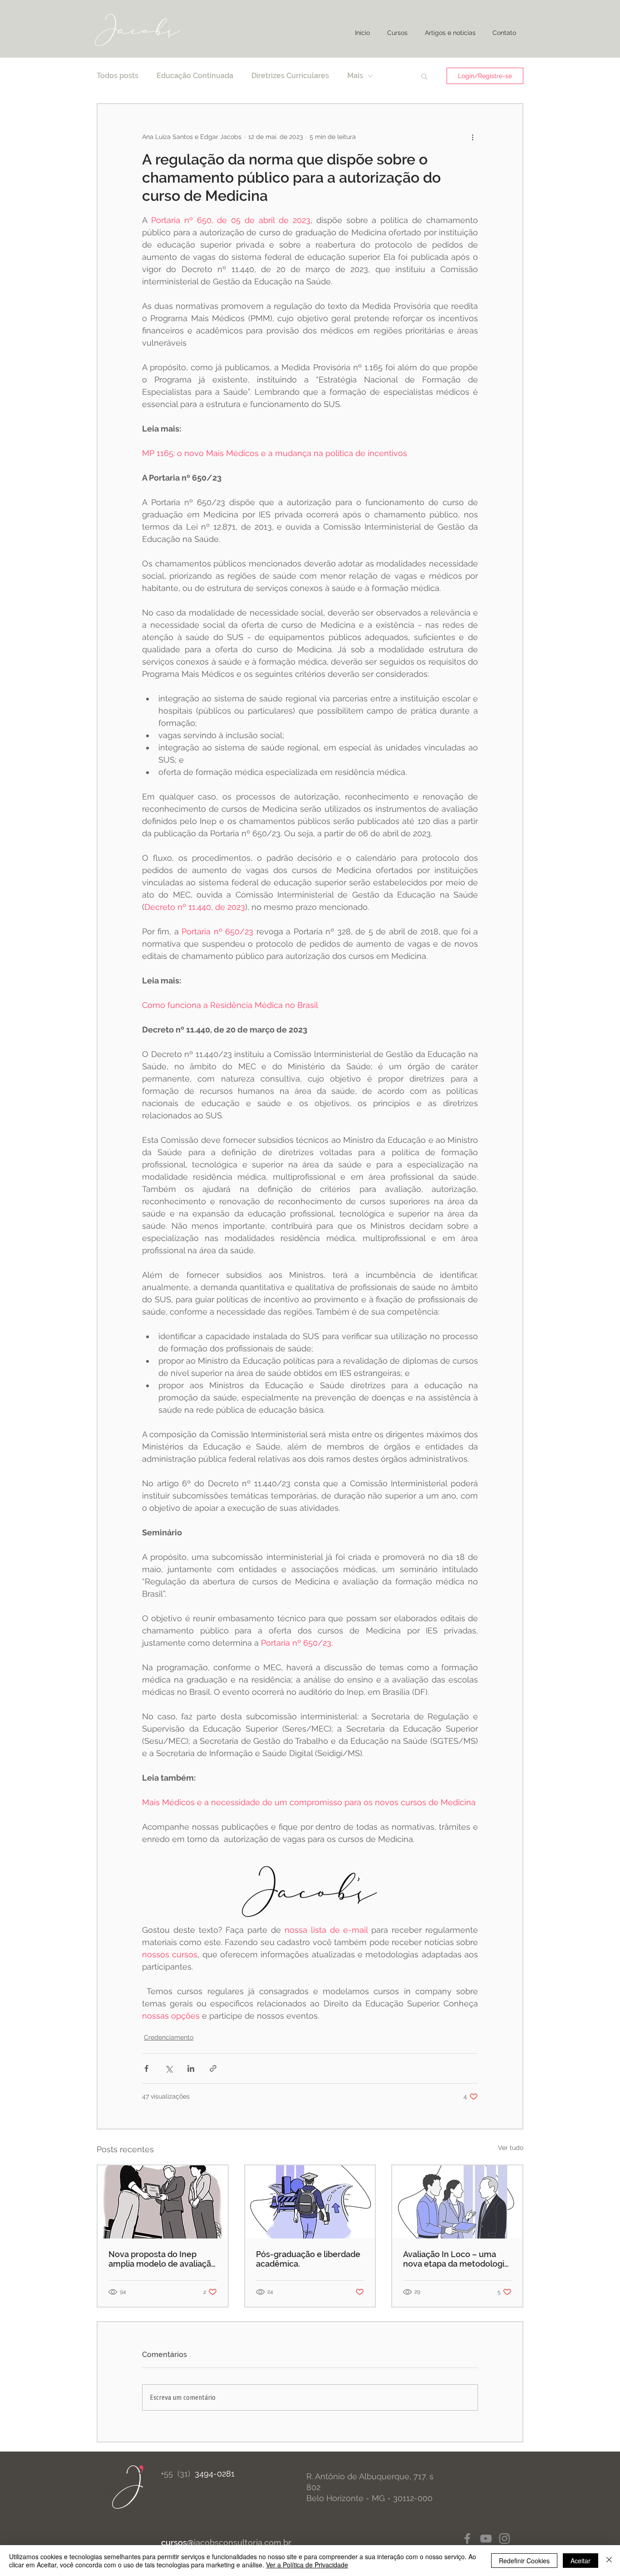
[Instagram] (504, 2539)
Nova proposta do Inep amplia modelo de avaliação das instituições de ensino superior (162, 2259)
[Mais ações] (472, 137)
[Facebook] (467, 2539)
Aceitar (581, 2561)
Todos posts (118, 76)
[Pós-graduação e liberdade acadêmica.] (310, 2202)
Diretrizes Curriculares (290, 76)
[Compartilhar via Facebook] (146, 2068)
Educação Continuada (195, 76)
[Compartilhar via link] (213, 2068)
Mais (355, 76)
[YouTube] (486, 2539)
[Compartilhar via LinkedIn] (191, 2068)
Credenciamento (169, 2037)
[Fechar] (609, 2561)
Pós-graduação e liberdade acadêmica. (308, 2259)
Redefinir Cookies (524, 2561)
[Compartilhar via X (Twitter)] (169, 2068)
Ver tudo (511, 2148)
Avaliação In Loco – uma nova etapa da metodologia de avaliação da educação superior (456, 2259)
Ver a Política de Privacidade (307, 2565)
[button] (424, 76)
